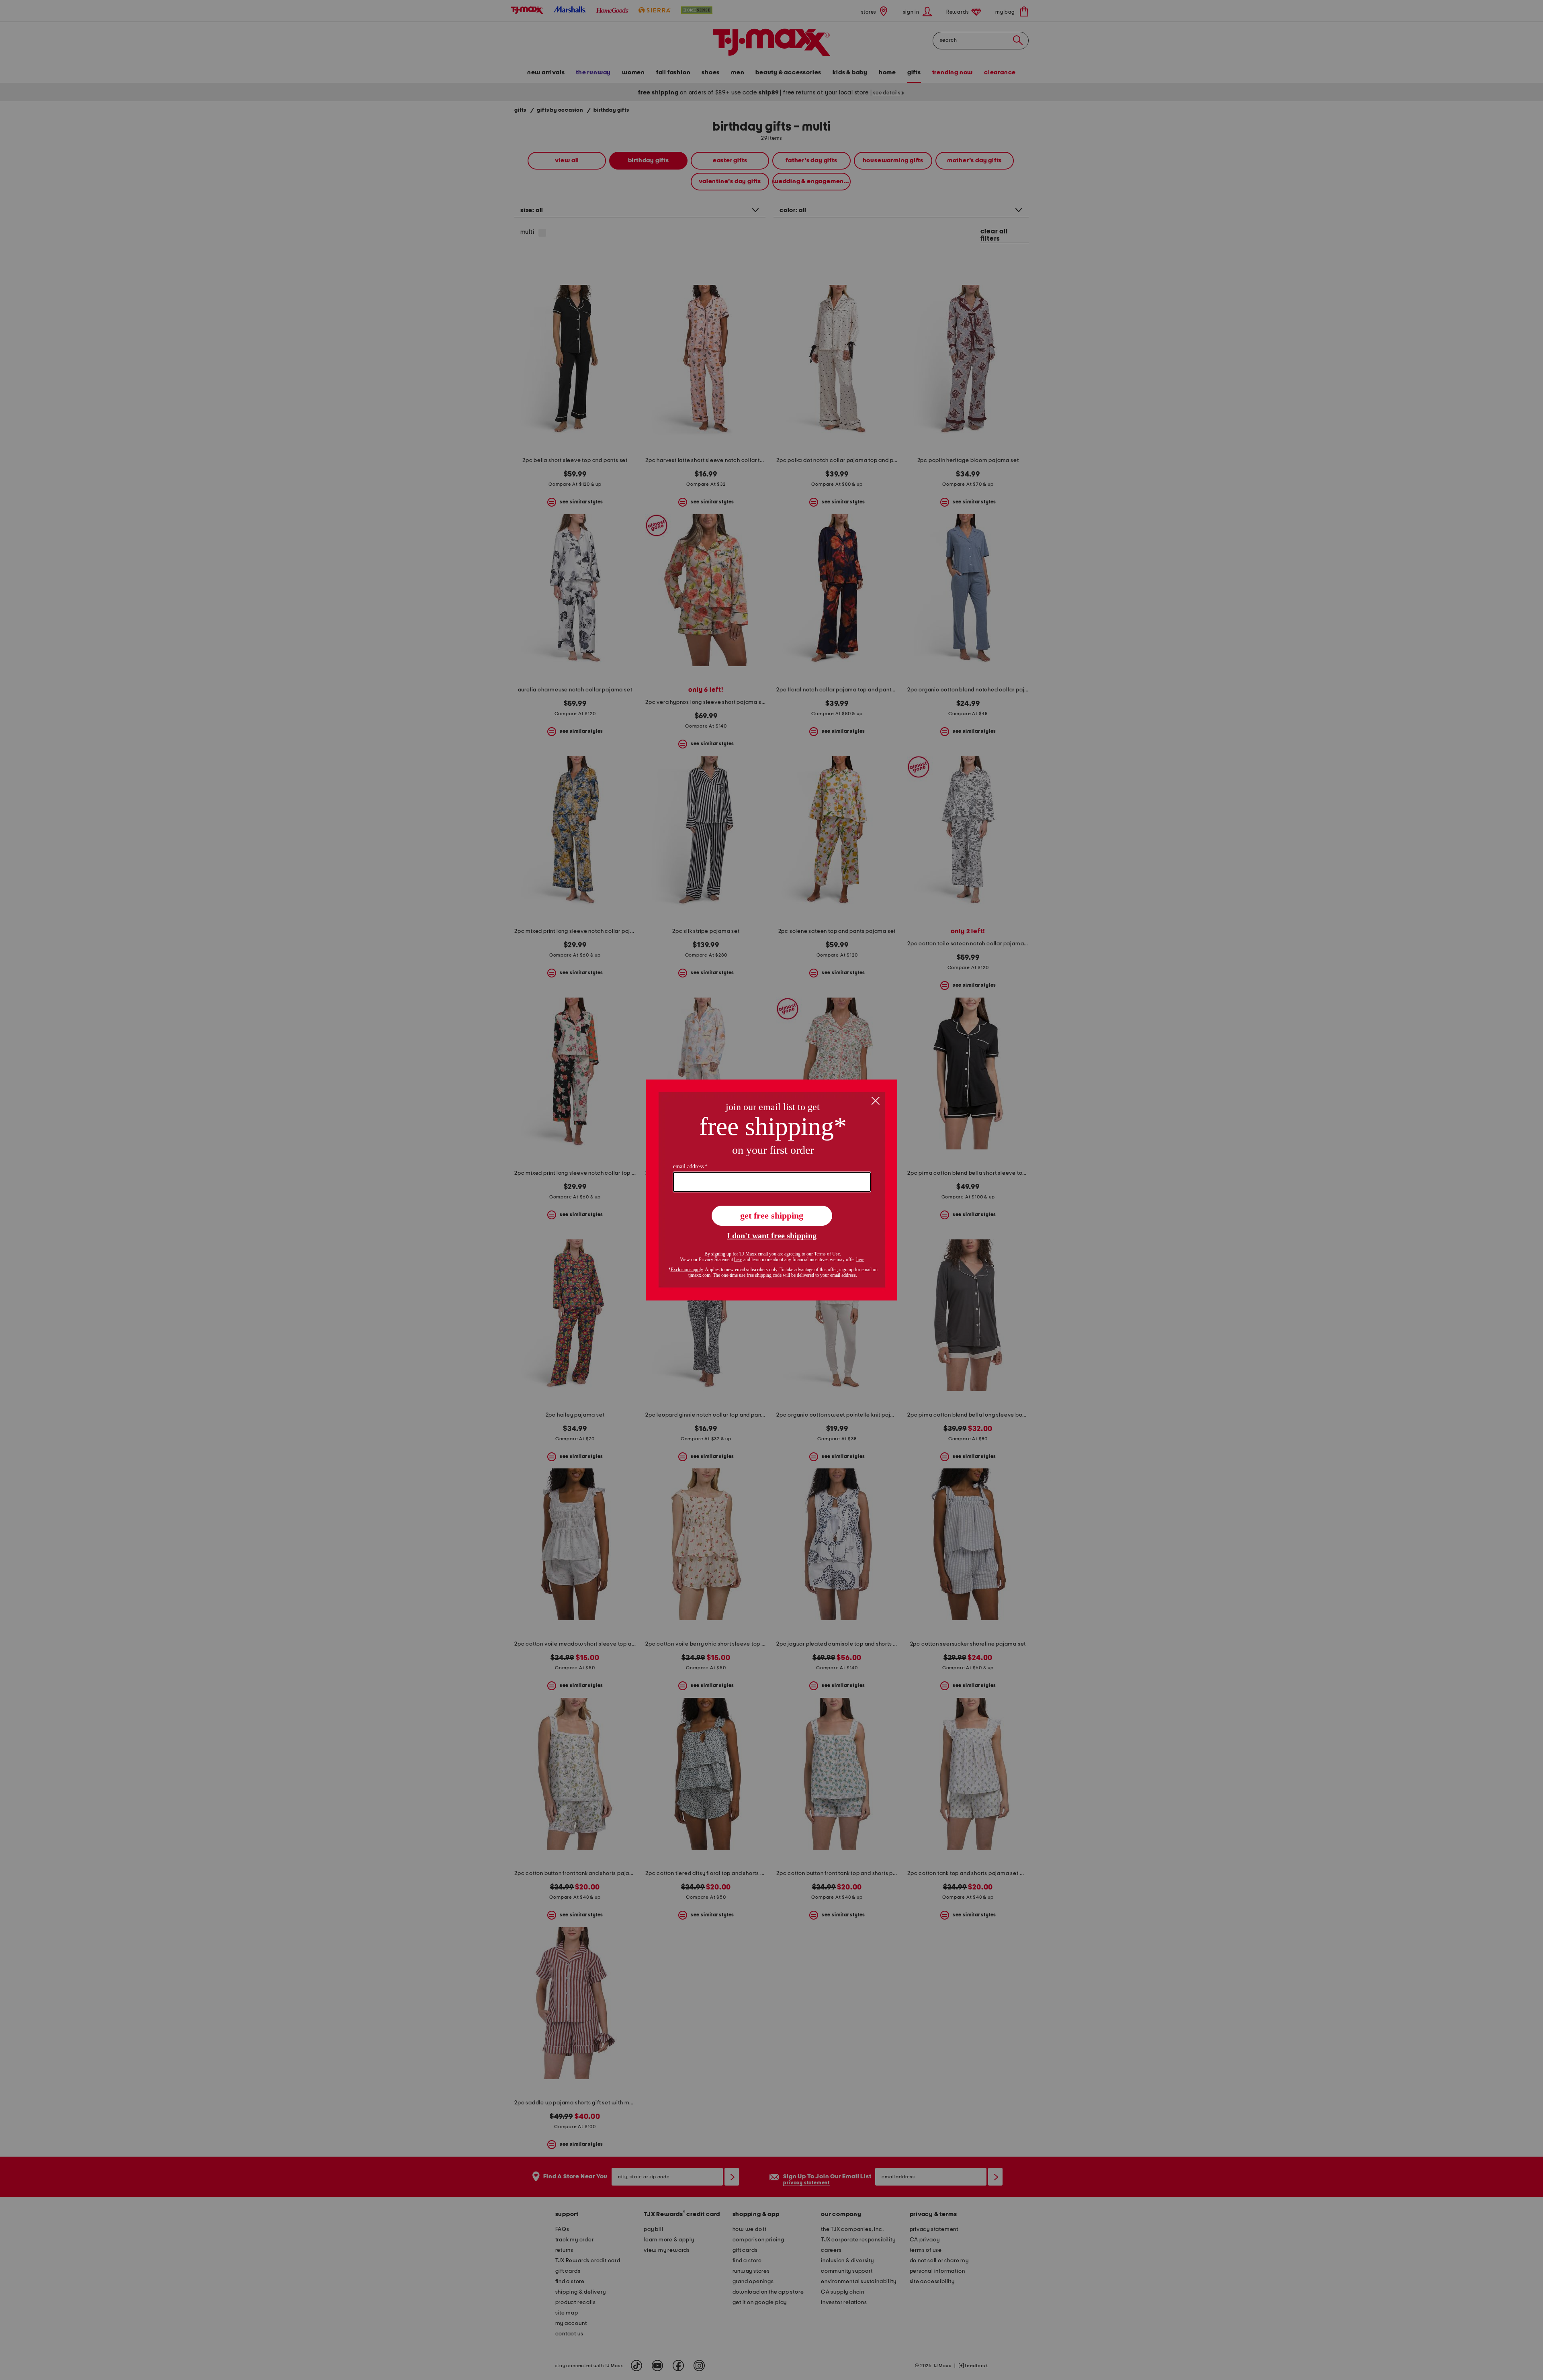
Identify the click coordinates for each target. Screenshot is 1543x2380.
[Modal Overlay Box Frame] (772, 1190)
